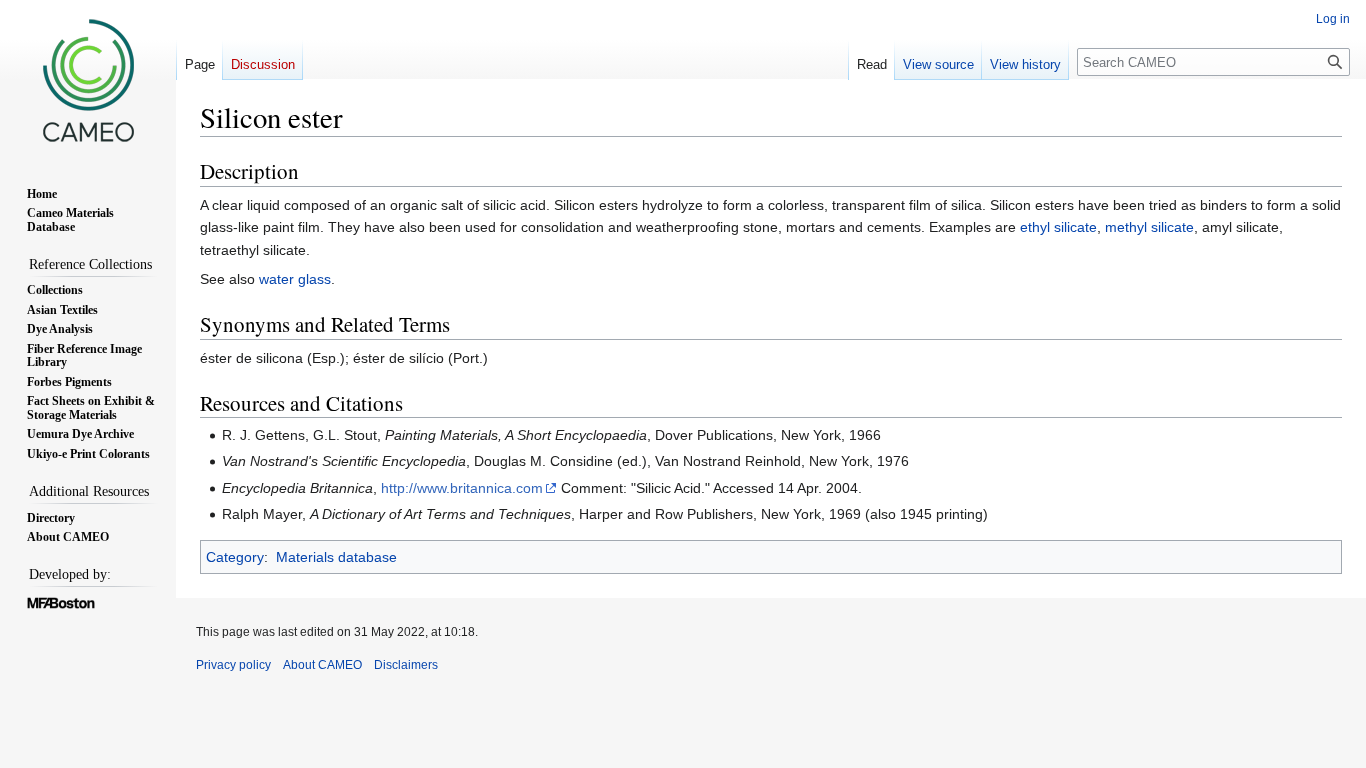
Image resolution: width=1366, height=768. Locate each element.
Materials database (336, 557)
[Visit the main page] (88, 80)
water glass (295, 279)
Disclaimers (406, 665)
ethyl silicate (1058, 227)
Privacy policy (233, 665)
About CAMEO (322, 665)
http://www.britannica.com (462, 488)
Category (235, 557)
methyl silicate (1149, 227)
